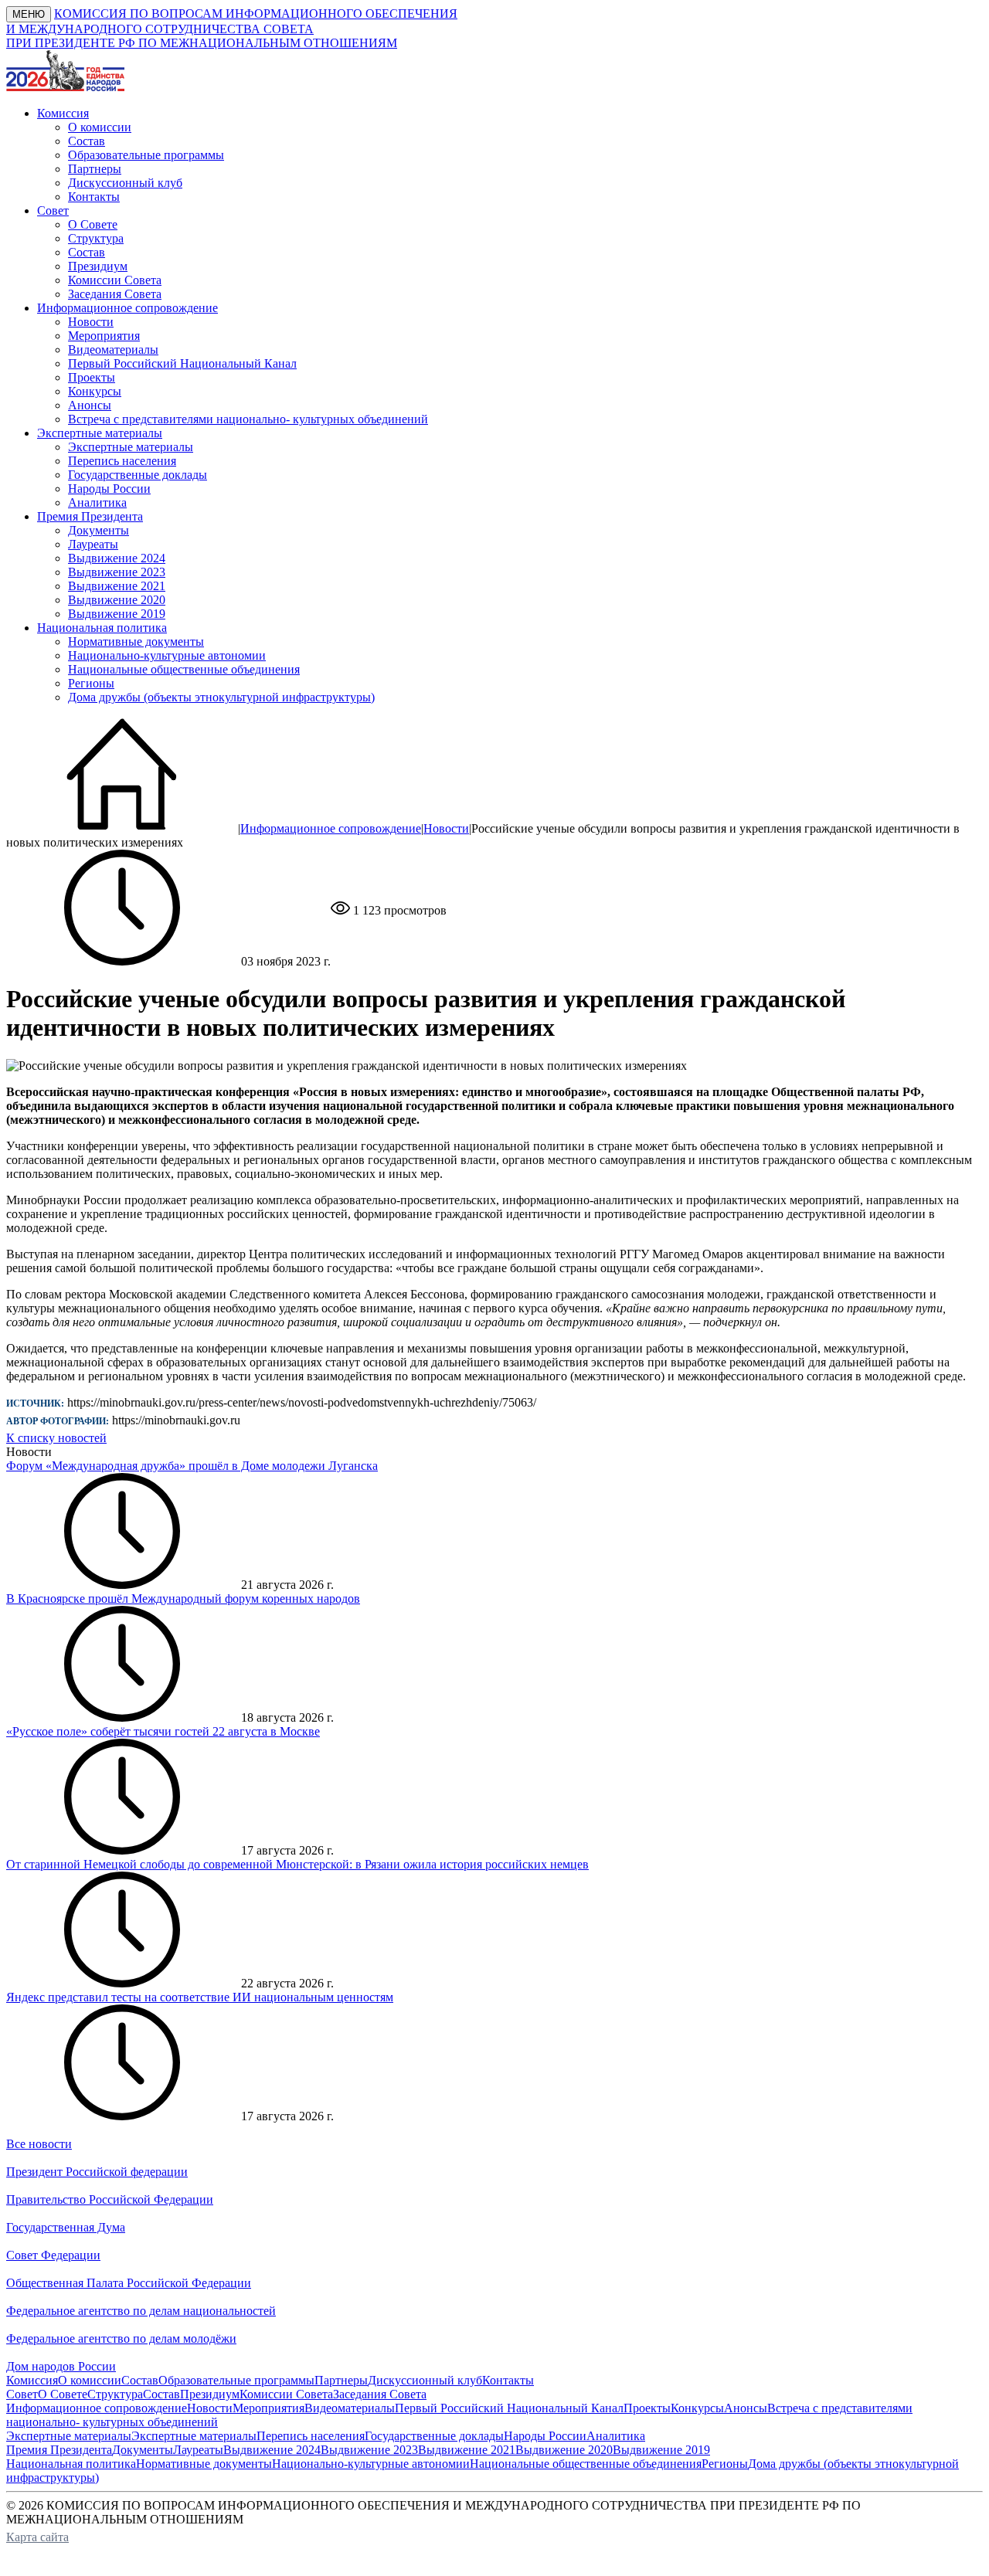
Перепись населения (122, 461)
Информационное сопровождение (331, 828)
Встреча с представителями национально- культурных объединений (248, 419)
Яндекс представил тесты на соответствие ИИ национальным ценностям (200, 1997)
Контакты (94, 197)
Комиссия (32, 2380)
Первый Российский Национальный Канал (182, 363)
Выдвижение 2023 (117, 572)
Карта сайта (37, 2537)
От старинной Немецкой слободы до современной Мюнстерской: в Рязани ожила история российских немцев (297, 1864)
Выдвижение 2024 (117, 558)
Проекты (92, 377)
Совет (22, 2394)
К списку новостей (56, 1438)
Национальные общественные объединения (184, 669)
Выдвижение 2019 (117, 614)
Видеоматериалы (113, 350)
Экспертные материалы (131, 447)
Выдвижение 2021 (117, 586)
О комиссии (100, 127)
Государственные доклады (138, 475)
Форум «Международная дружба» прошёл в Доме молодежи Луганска (192, 1466)
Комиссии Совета (115, 280)
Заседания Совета (115, 294)
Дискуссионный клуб (125, 183)
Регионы (91, 683)
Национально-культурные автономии (167, 655)
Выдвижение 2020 (117, 600)
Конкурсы (95, 391)
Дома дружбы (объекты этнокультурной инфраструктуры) (221, 697)
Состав (87, 141)
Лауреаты (93, 544)
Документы (99, 530)
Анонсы (90, 405)
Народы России (109, 489)
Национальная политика (71, 2464)
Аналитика (97, 502)
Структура (96, 238)
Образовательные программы (146, 155)
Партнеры (95, 169)
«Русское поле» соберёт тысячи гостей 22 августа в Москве (163, 1731)
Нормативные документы (136, 641)
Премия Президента (59, 2450)
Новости (91, 322)
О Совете (93, 224)
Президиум (98, 266)
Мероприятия (104, 336)
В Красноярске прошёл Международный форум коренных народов (183, 1599)
